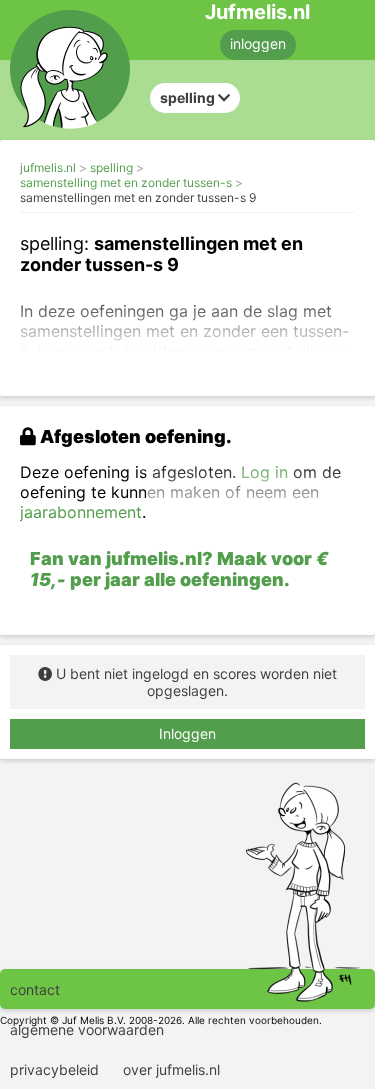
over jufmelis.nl (171, 1069)
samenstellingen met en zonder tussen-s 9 (138, 197)
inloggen (258, 43)
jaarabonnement (81, 512)
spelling (111, 167)
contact (35, 989)
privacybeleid (54, 1069)
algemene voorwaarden (87, 1029)
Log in (264, 472)
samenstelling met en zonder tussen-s (126, 182)
